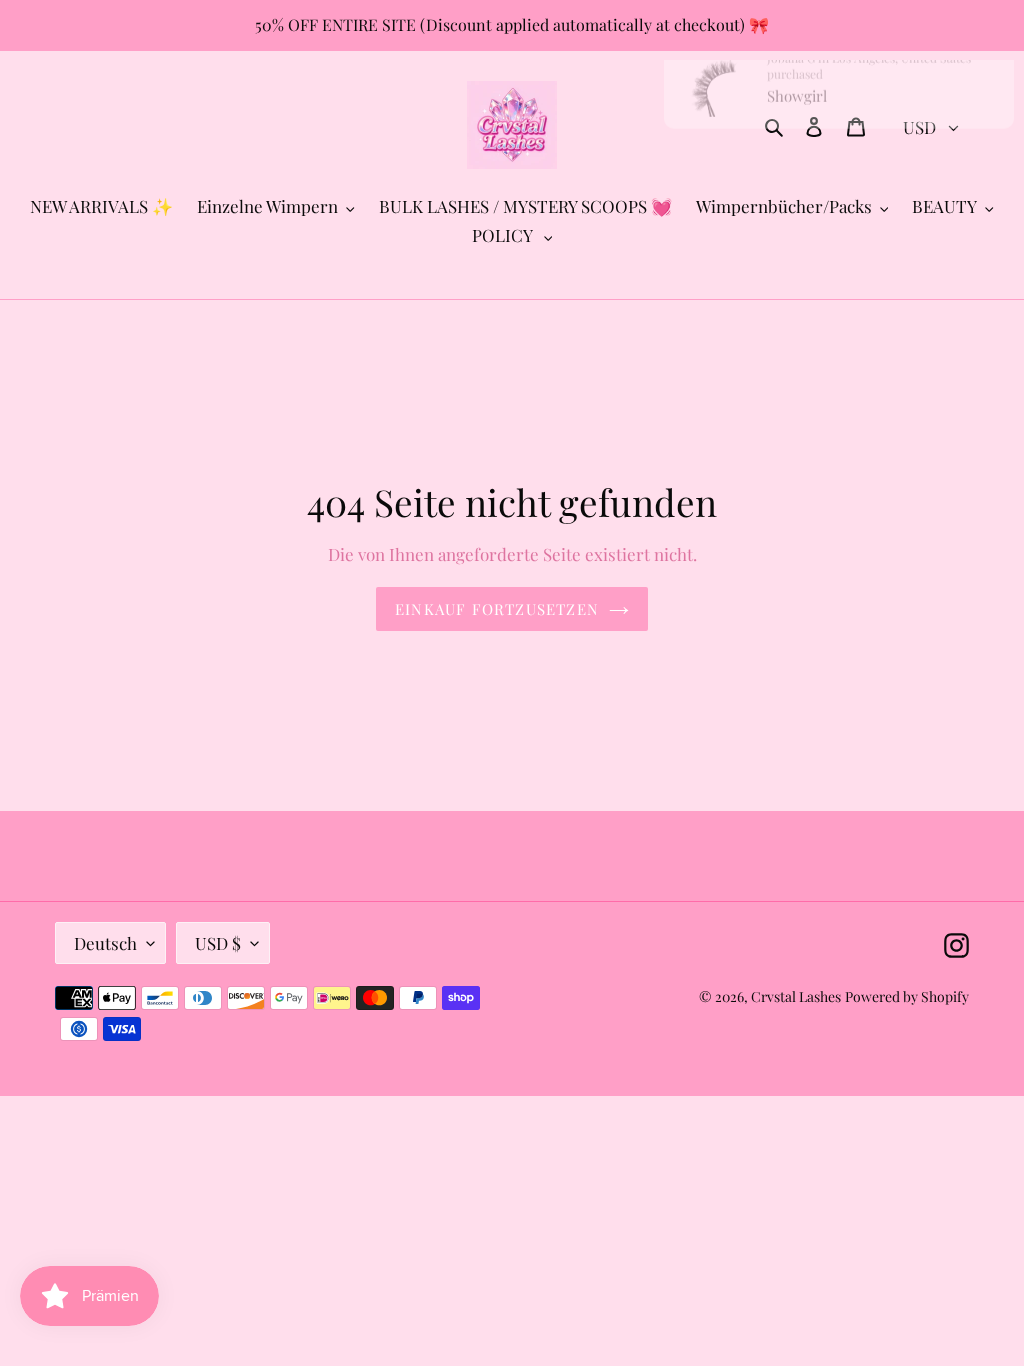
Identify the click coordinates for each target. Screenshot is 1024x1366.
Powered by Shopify (907, 996)
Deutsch (105, 943)
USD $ (218, 943)
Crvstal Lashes (796, 996)
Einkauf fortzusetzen (497, 609)
